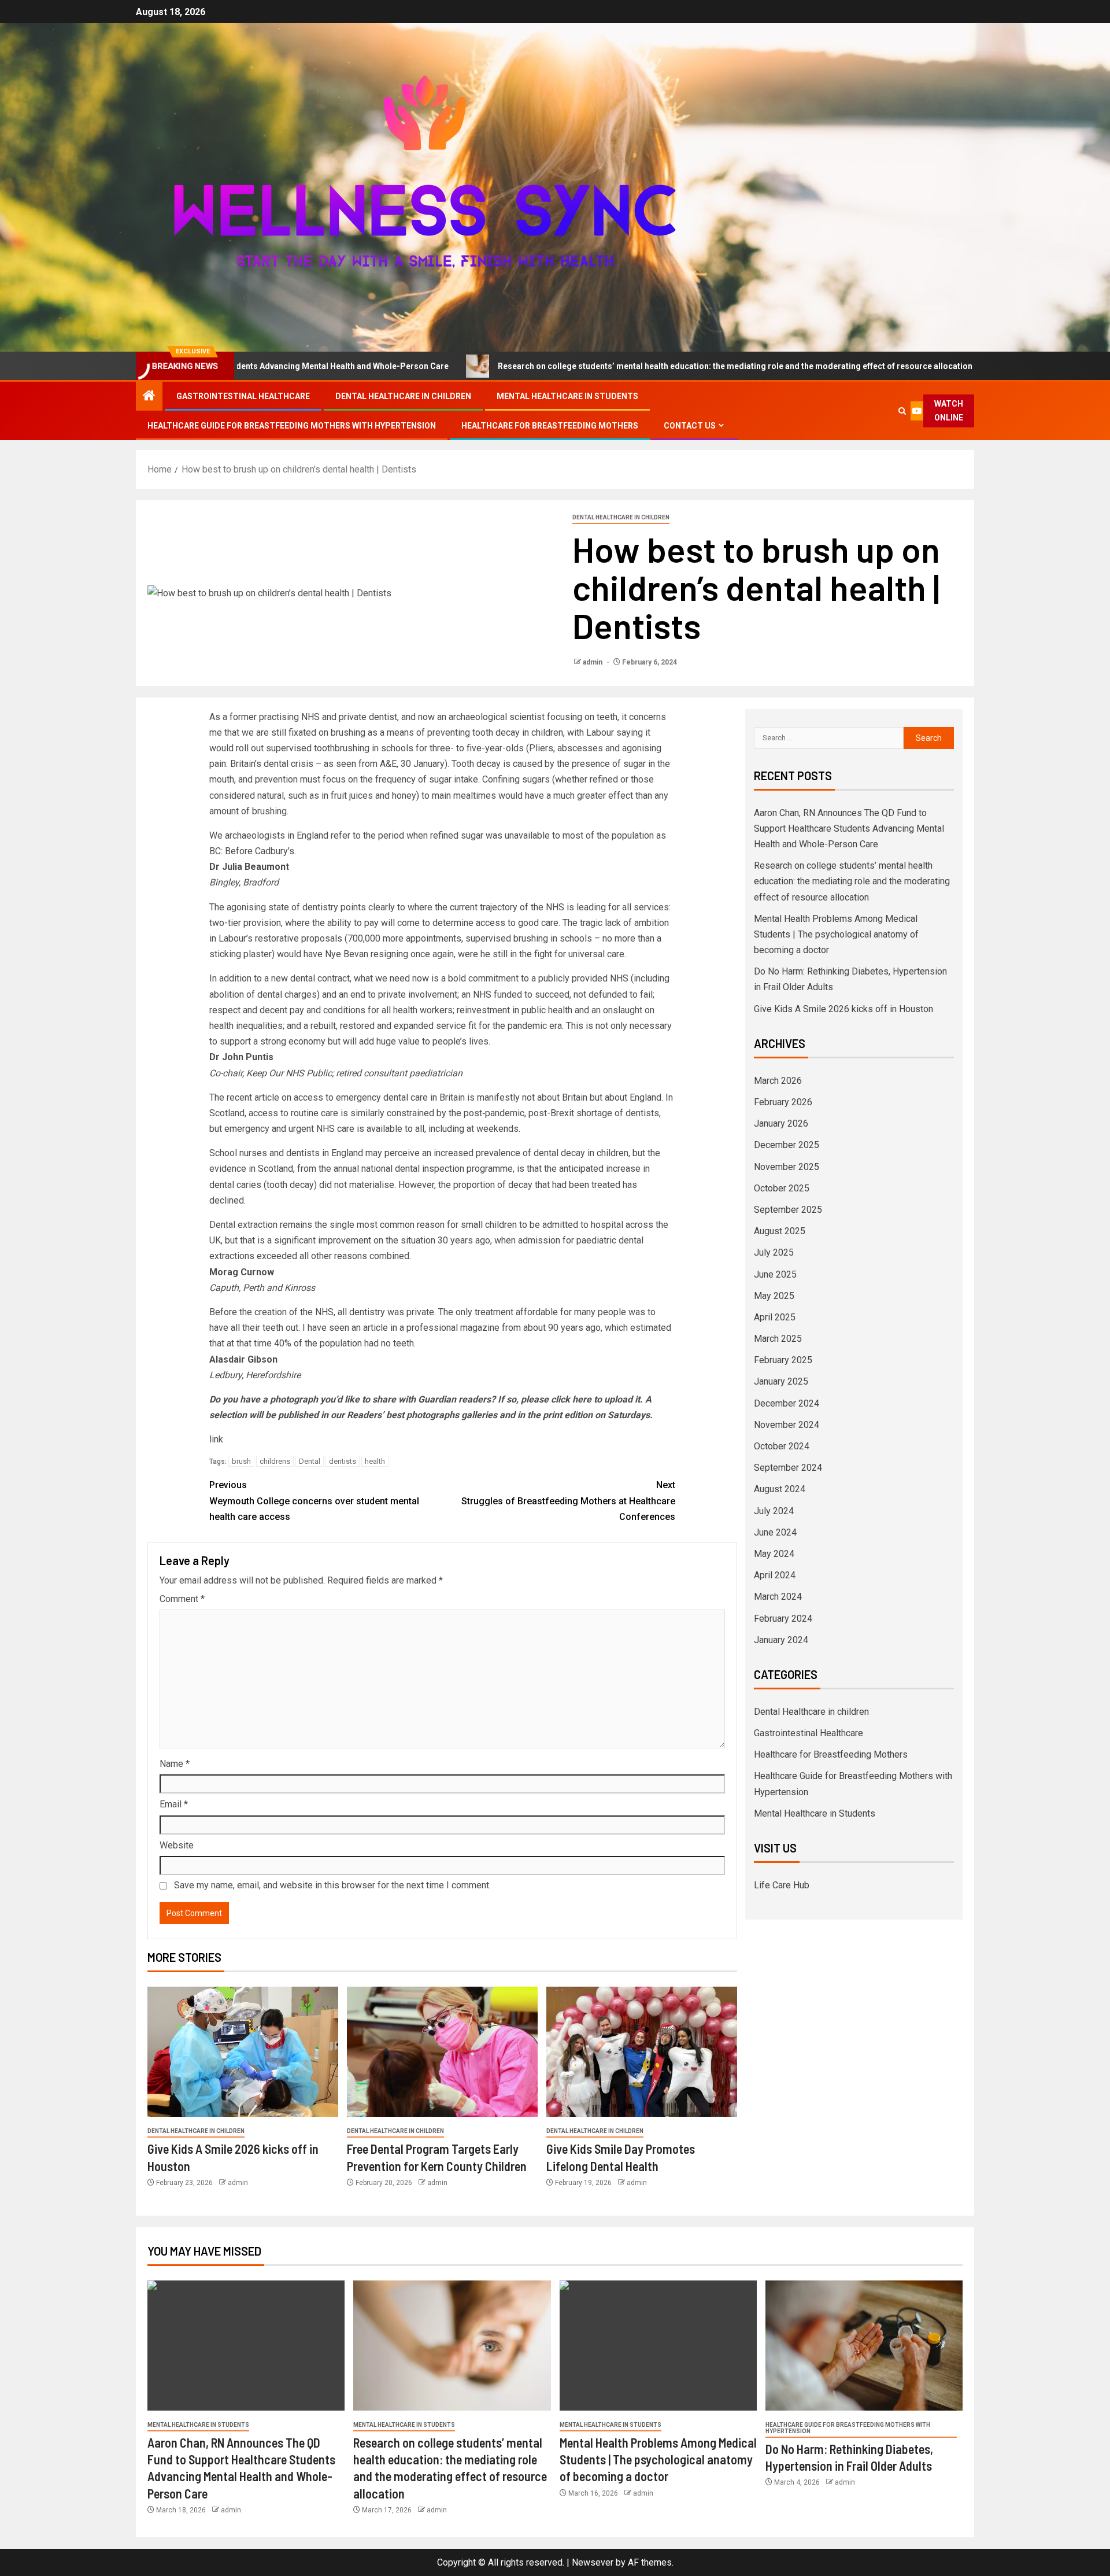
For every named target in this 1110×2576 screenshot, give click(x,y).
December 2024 (787, 1403)
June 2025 (775, 1274)
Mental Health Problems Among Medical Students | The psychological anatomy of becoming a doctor (836, 934)
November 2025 (787, 1167)
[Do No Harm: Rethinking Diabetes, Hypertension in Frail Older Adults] (864, 2346)
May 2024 (774, 1554)
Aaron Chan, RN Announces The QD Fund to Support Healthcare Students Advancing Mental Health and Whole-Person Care (849, 828)
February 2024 (783, 1619)
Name (175, 1764)
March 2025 (778, 1339)
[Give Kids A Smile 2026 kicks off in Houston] (243, 2052)
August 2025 (780, 1231)
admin (593, 662)
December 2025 (787, 1145)
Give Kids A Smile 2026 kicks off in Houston (843, 1009)
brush (241, 1461)
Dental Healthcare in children (403, 396)
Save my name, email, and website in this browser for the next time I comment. (332, 1885)
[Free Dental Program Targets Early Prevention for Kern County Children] (442, 2052)
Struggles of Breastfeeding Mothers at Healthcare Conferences (568, 1501)
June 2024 (775, 1532)
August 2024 (780, 1489)
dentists (343, 1461)
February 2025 (783, 1360)
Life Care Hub (782, 1885)
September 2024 (788, 1468)
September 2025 (788, 1210)
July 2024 (774, 1511)
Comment (182, 1599)
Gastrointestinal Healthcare (243, 396)
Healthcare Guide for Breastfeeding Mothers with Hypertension (292, 426)
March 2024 (778, 1597)
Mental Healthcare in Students (567, 396)
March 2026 (778, 1081)
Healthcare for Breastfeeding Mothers (550, 426)
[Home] (149, 397)
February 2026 (783, 1102)
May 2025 (774, 1296)
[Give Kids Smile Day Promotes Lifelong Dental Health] (642, 2052)
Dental (310, 1461)
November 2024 (787, 1425)
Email (174, 1804)
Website (177, 1845)
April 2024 (775, 1575)
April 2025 (775, 1317)
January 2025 (781, 1381)
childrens (275, 1461)
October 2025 (782, 1188)
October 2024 (782, 1446)
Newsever (593, 2562)
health (375, 1461)
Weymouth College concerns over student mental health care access (314, 1501)
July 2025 (774, 1252)
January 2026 (781, 1123)
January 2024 (781, 1640)
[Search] (902, 411)
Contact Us (690, 426)
